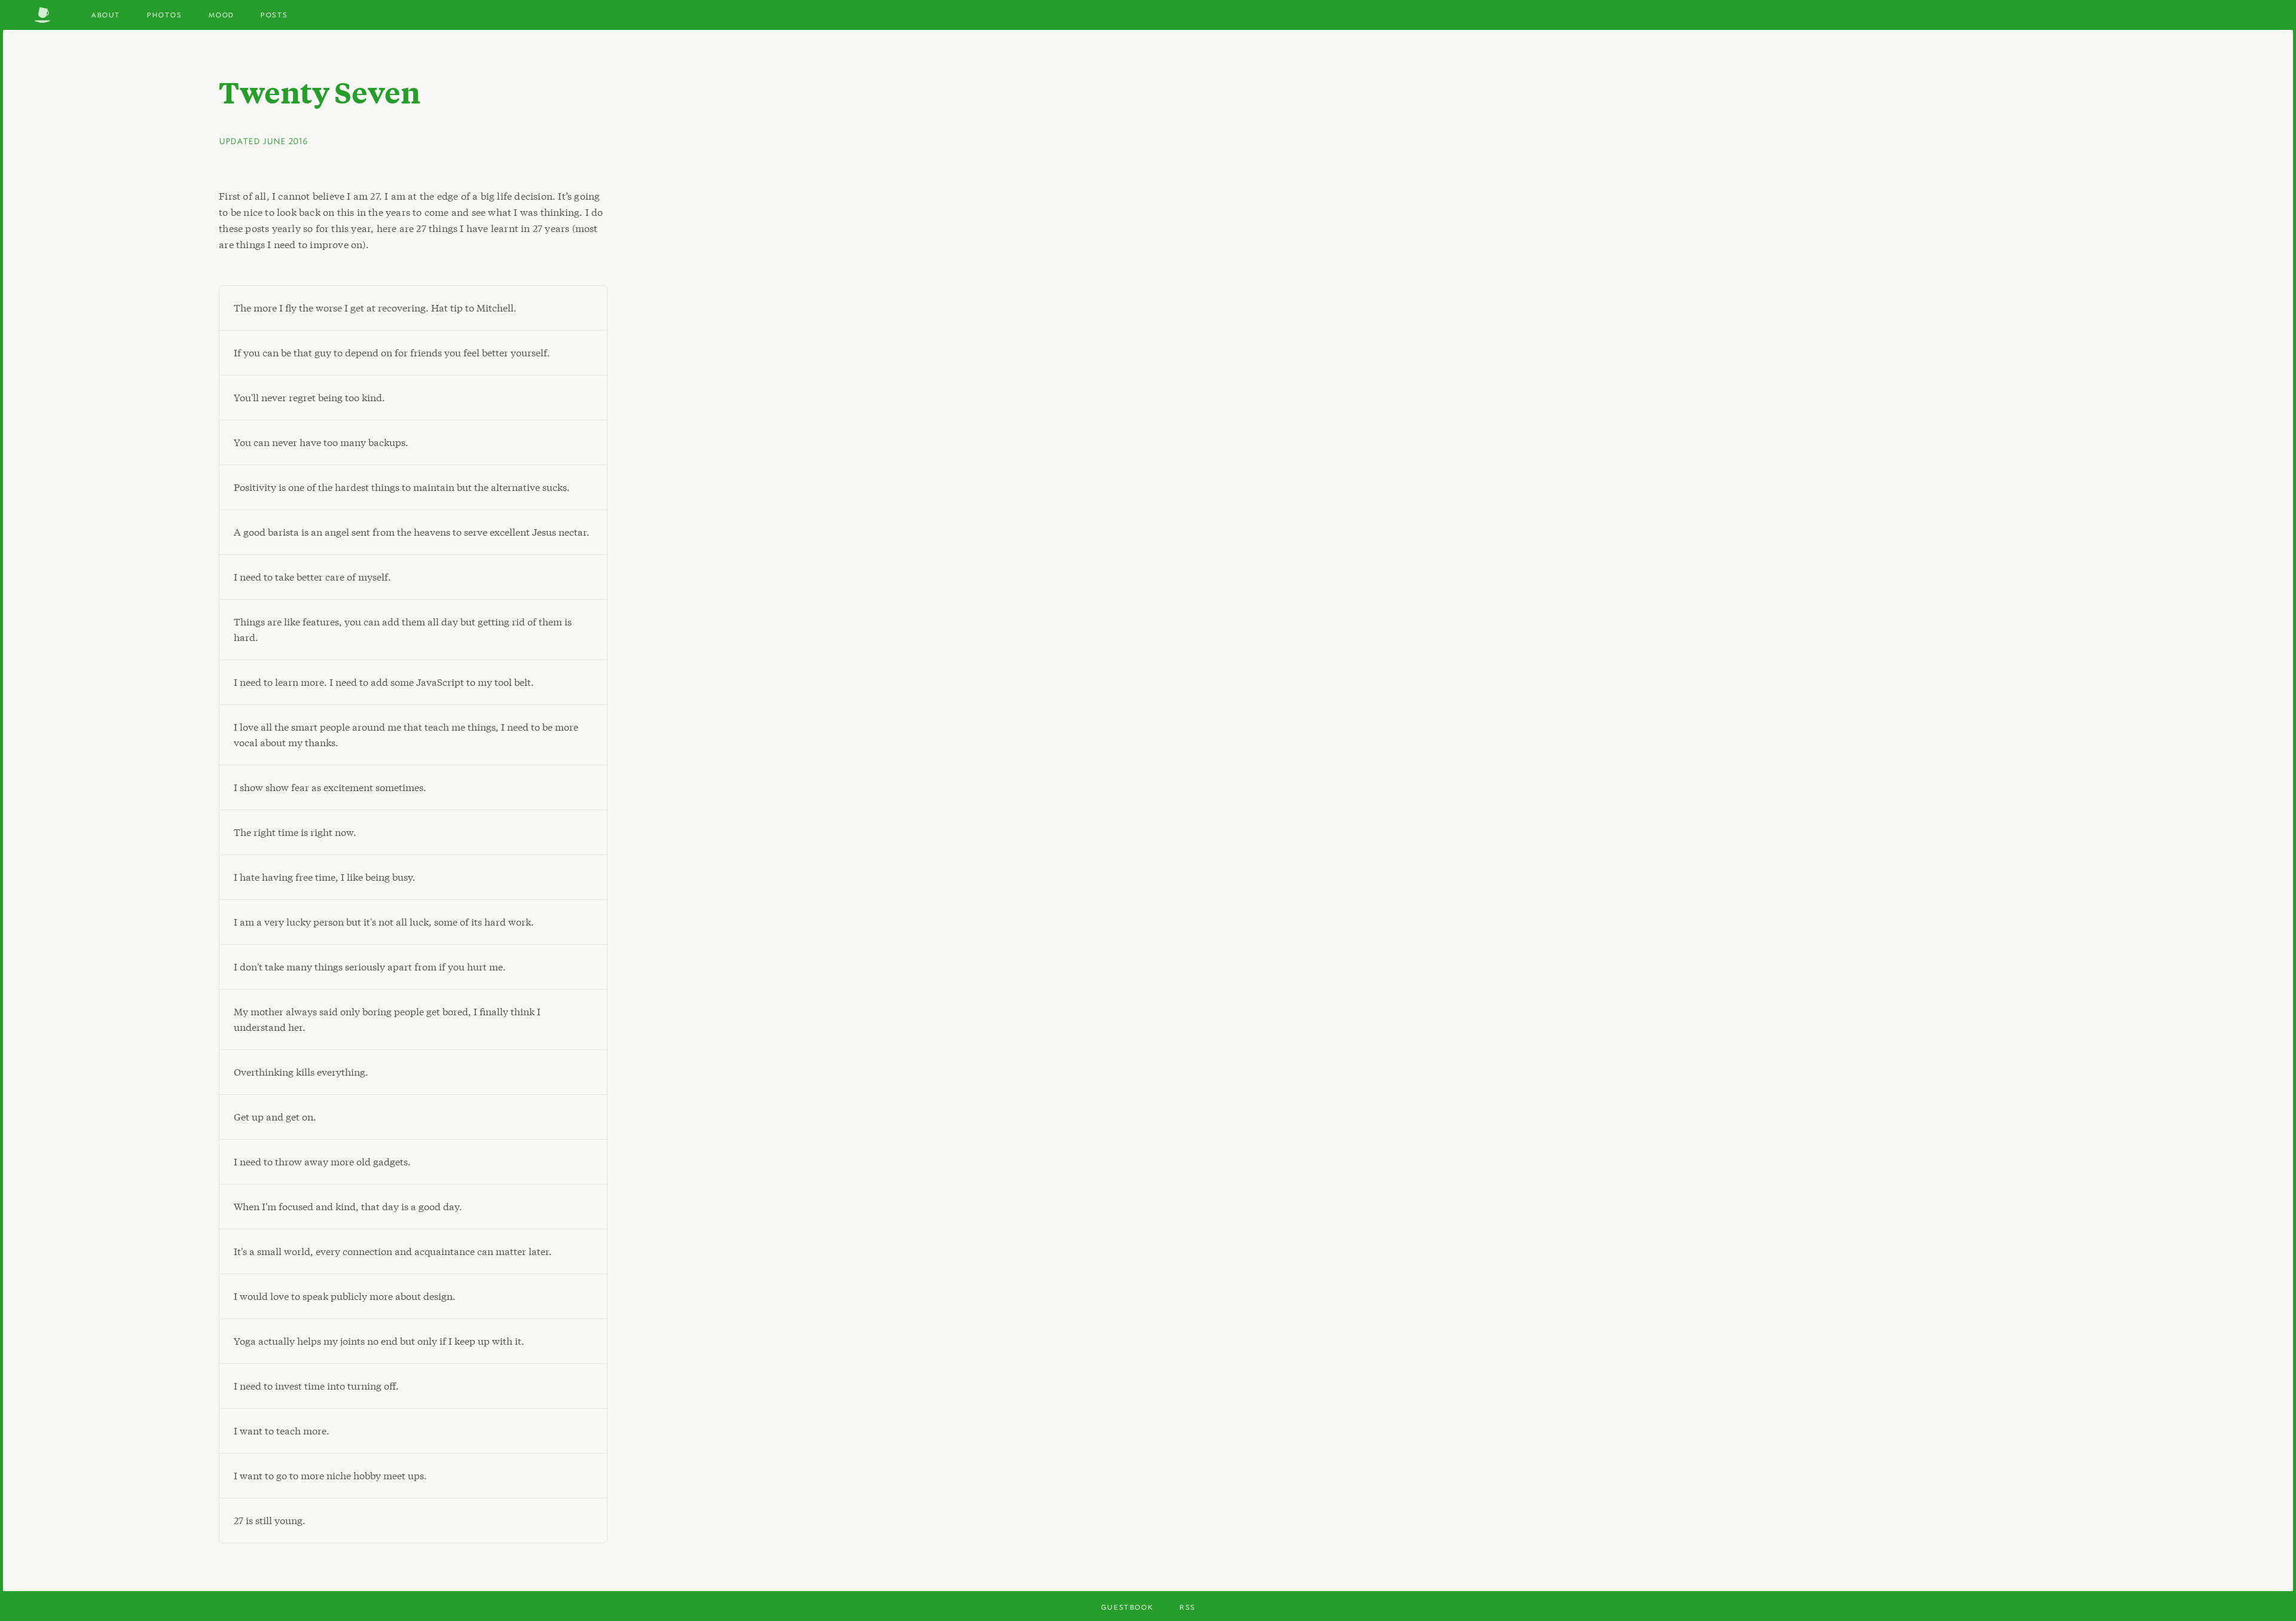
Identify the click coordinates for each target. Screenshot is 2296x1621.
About (106, 14)
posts (274, 14)
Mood (221, 14)
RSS (1187, 1606)
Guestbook (1127, 1606)
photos (164, 14)
